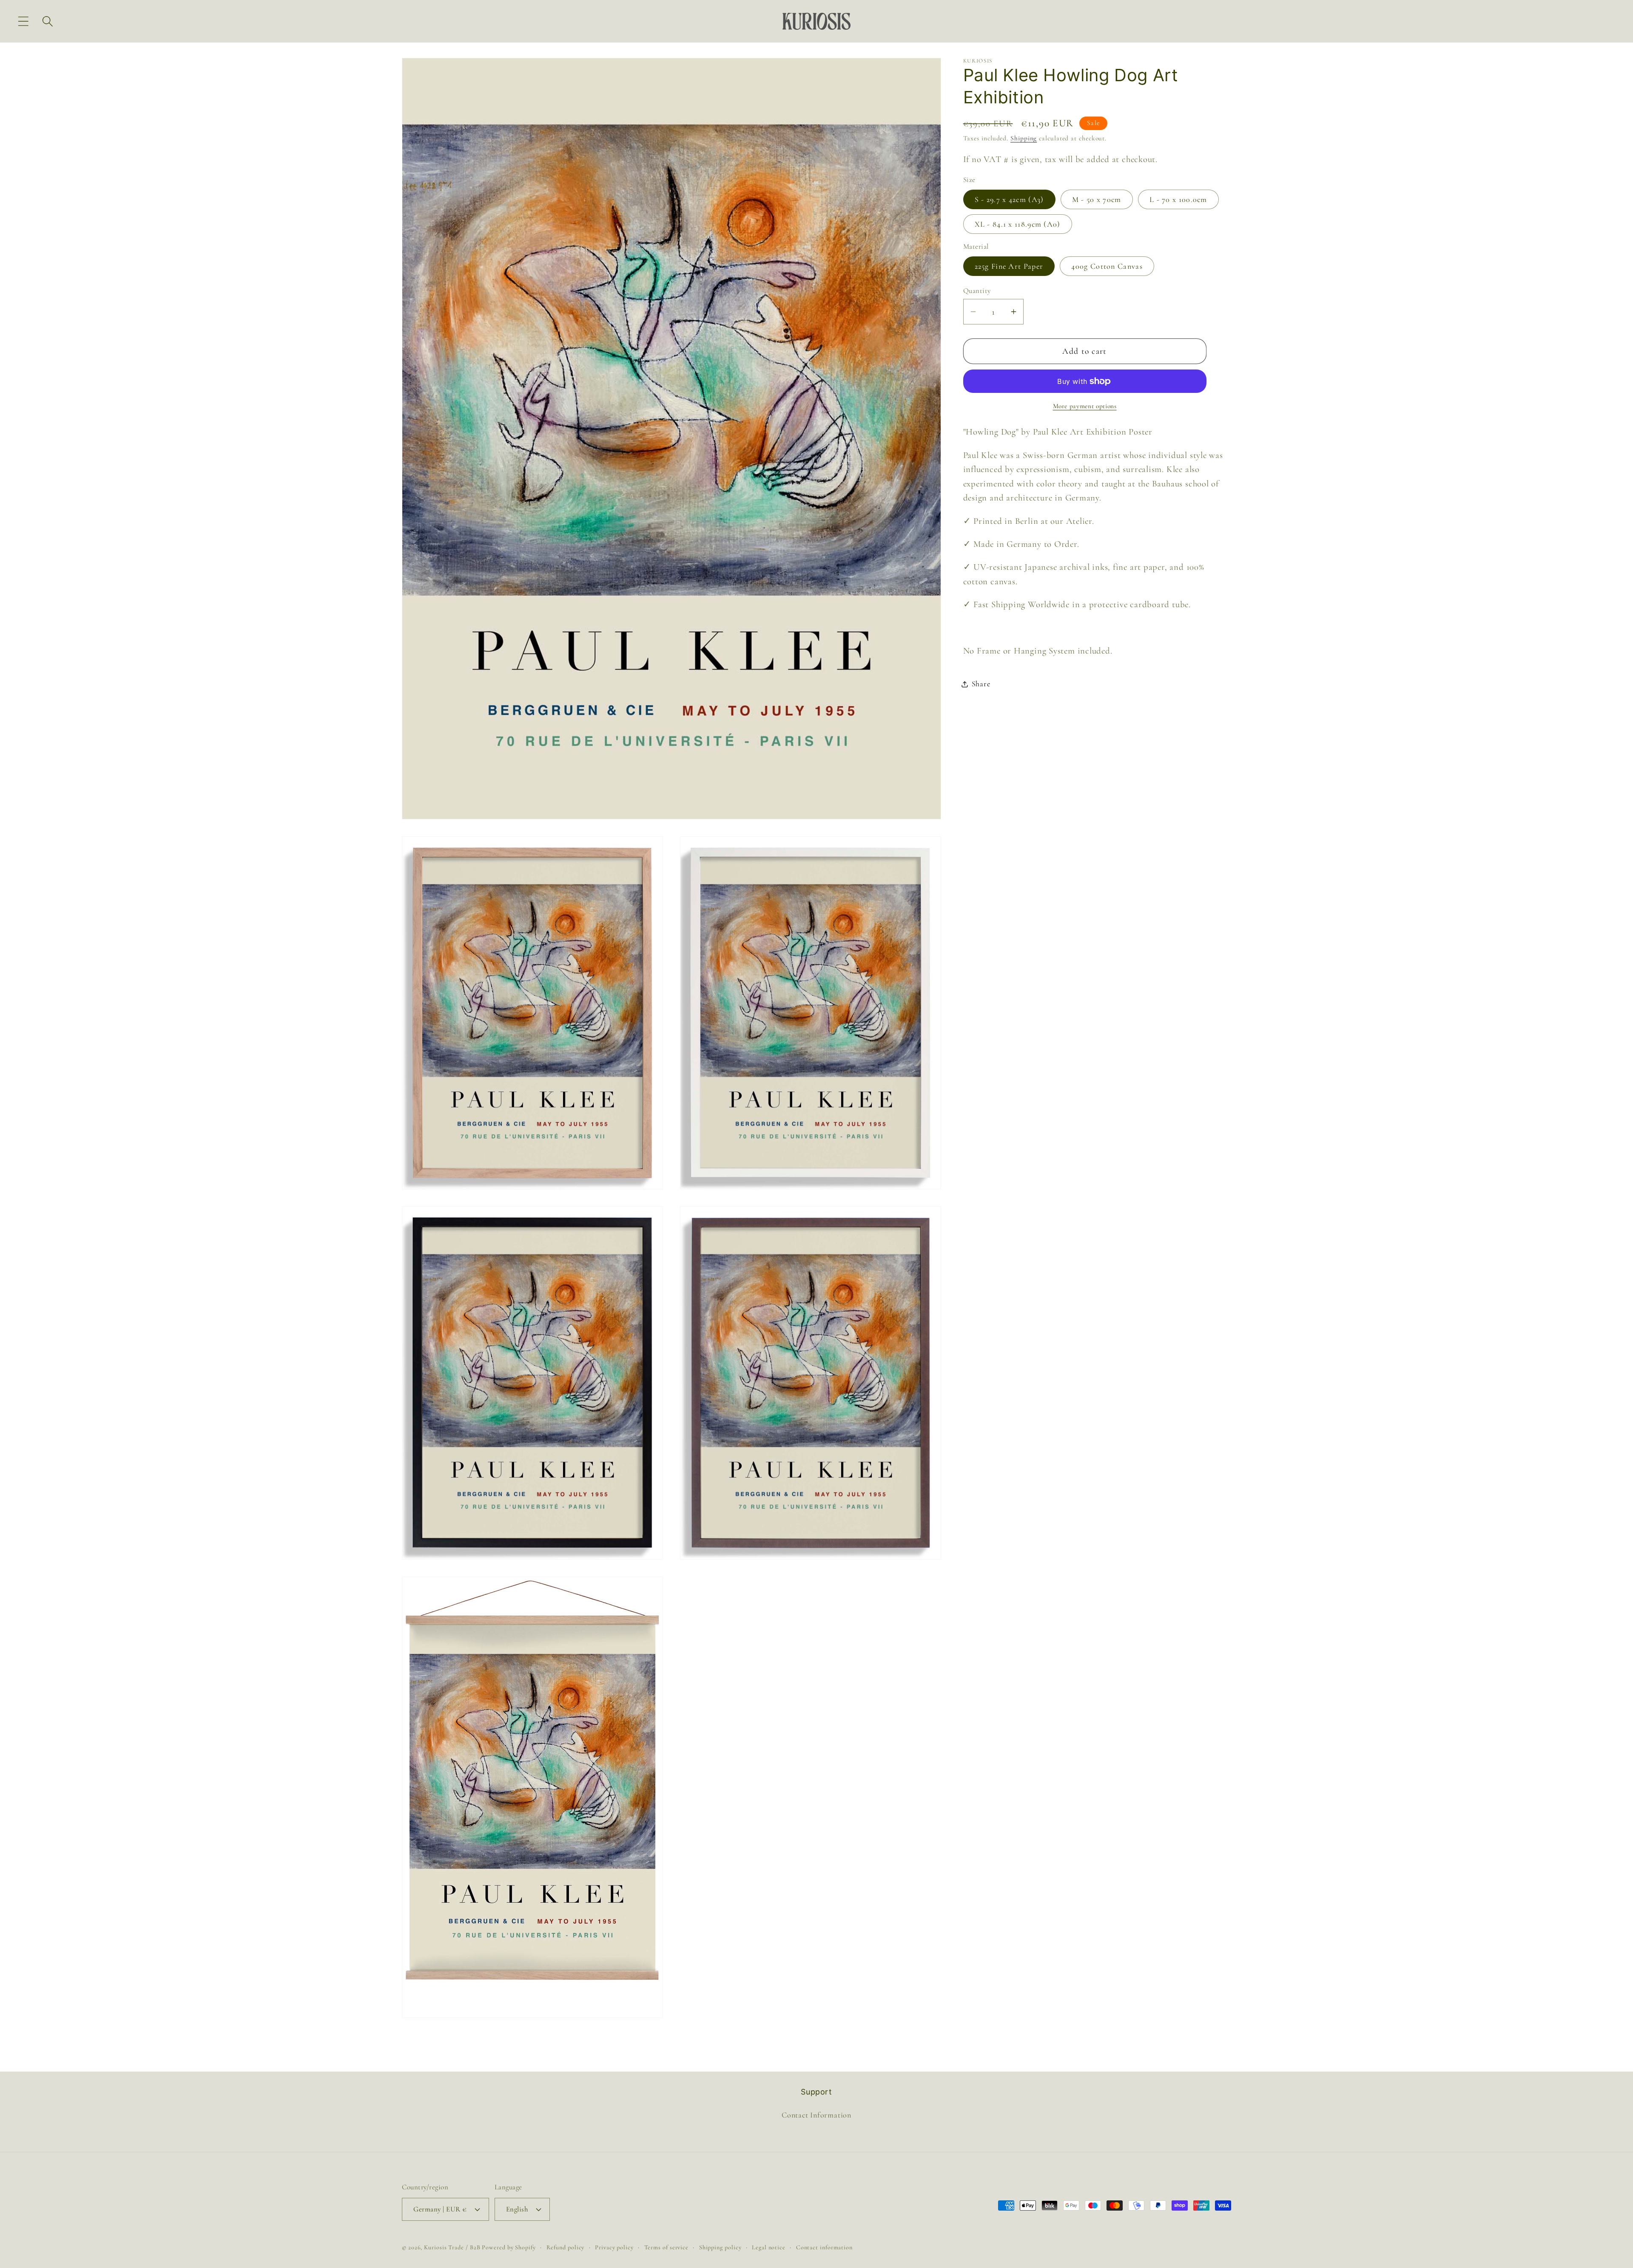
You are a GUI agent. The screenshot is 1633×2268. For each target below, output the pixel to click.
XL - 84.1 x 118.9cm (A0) (1018, 224)
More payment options (1085, 406)
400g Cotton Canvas (1107, 266)
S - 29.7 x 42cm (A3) (1009, 199)
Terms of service (667, 2247)
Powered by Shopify (509, 2247)
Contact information (824, 2247)
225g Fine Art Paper (1009, 266)
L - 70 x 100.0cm (1178, 199)
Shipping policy (720, 2247)
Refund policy (566, 2247)
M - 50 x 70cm (1097, 199)
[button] (23, 21)
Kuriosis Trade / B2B (453, 2247)
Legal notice (769, 2247)
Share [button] (981, 684)
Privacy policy (614, 2247)
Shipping (1024, 138)
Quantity (977, 291)
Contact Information (816, 2115)
